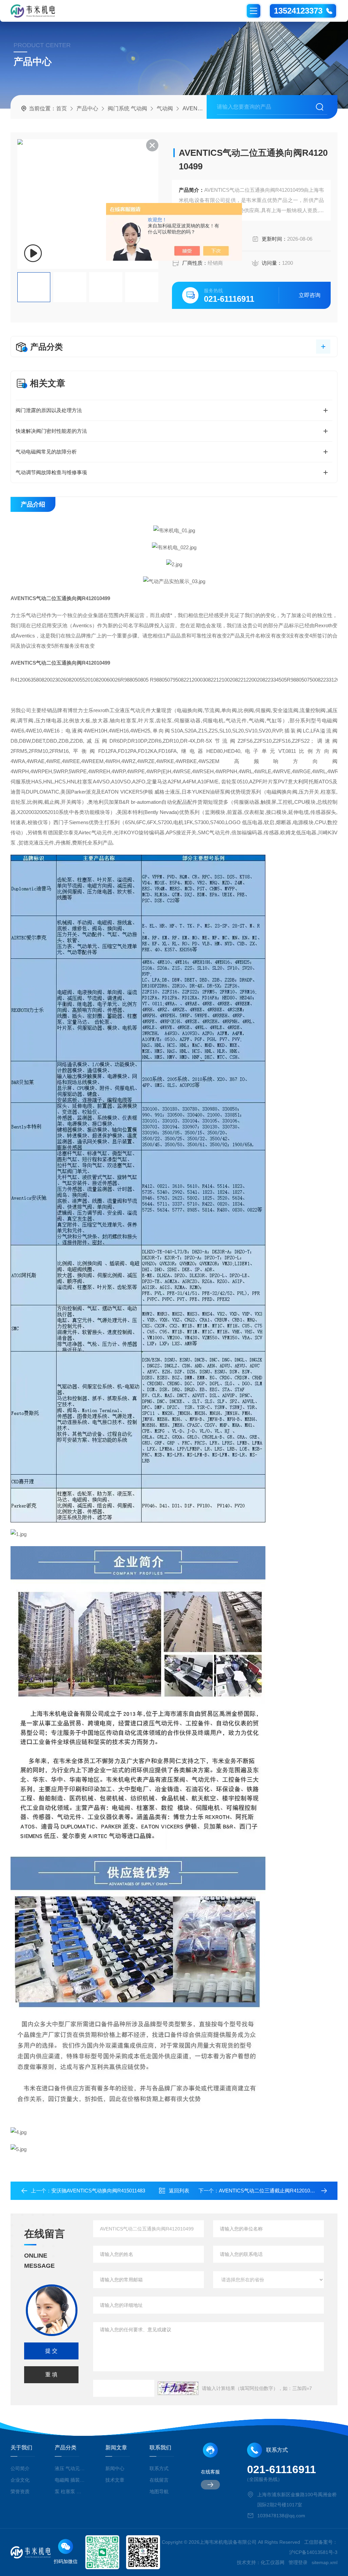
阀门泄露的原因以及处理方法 (49, 410)
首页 (62, 108)
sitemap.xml (325, 2562)
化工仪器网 (273, 2562)
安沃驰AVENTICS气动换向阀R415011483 (98, 2191)
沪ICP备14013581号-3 (313, 2552)
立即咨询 (310, 295)
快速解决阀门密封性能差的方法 (51, 431)
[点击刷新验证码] (178, 2388)
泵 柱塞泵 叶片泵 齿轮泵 (70, 2491)
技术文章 (115, 2480)
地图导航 (159, 2491)
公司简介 (20, 2468)
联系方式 (159, 2468)
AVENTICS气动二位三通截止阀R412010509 (268, 2191)
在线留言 (159, 2480)
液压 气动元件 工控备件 (70, 2468)
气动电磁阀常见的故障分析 (46, 452)
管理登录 (298, 2562)
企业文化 (20, 2480)
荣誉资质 (20, 2491)
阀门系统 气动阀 (127, 108)
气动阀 (165, 108)
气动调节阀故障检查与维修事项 (51, 472)
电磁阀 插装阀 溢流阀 (70, 2480)
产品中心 (87, 108)
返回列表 (179, 2191)
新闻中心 (115, 2468)
